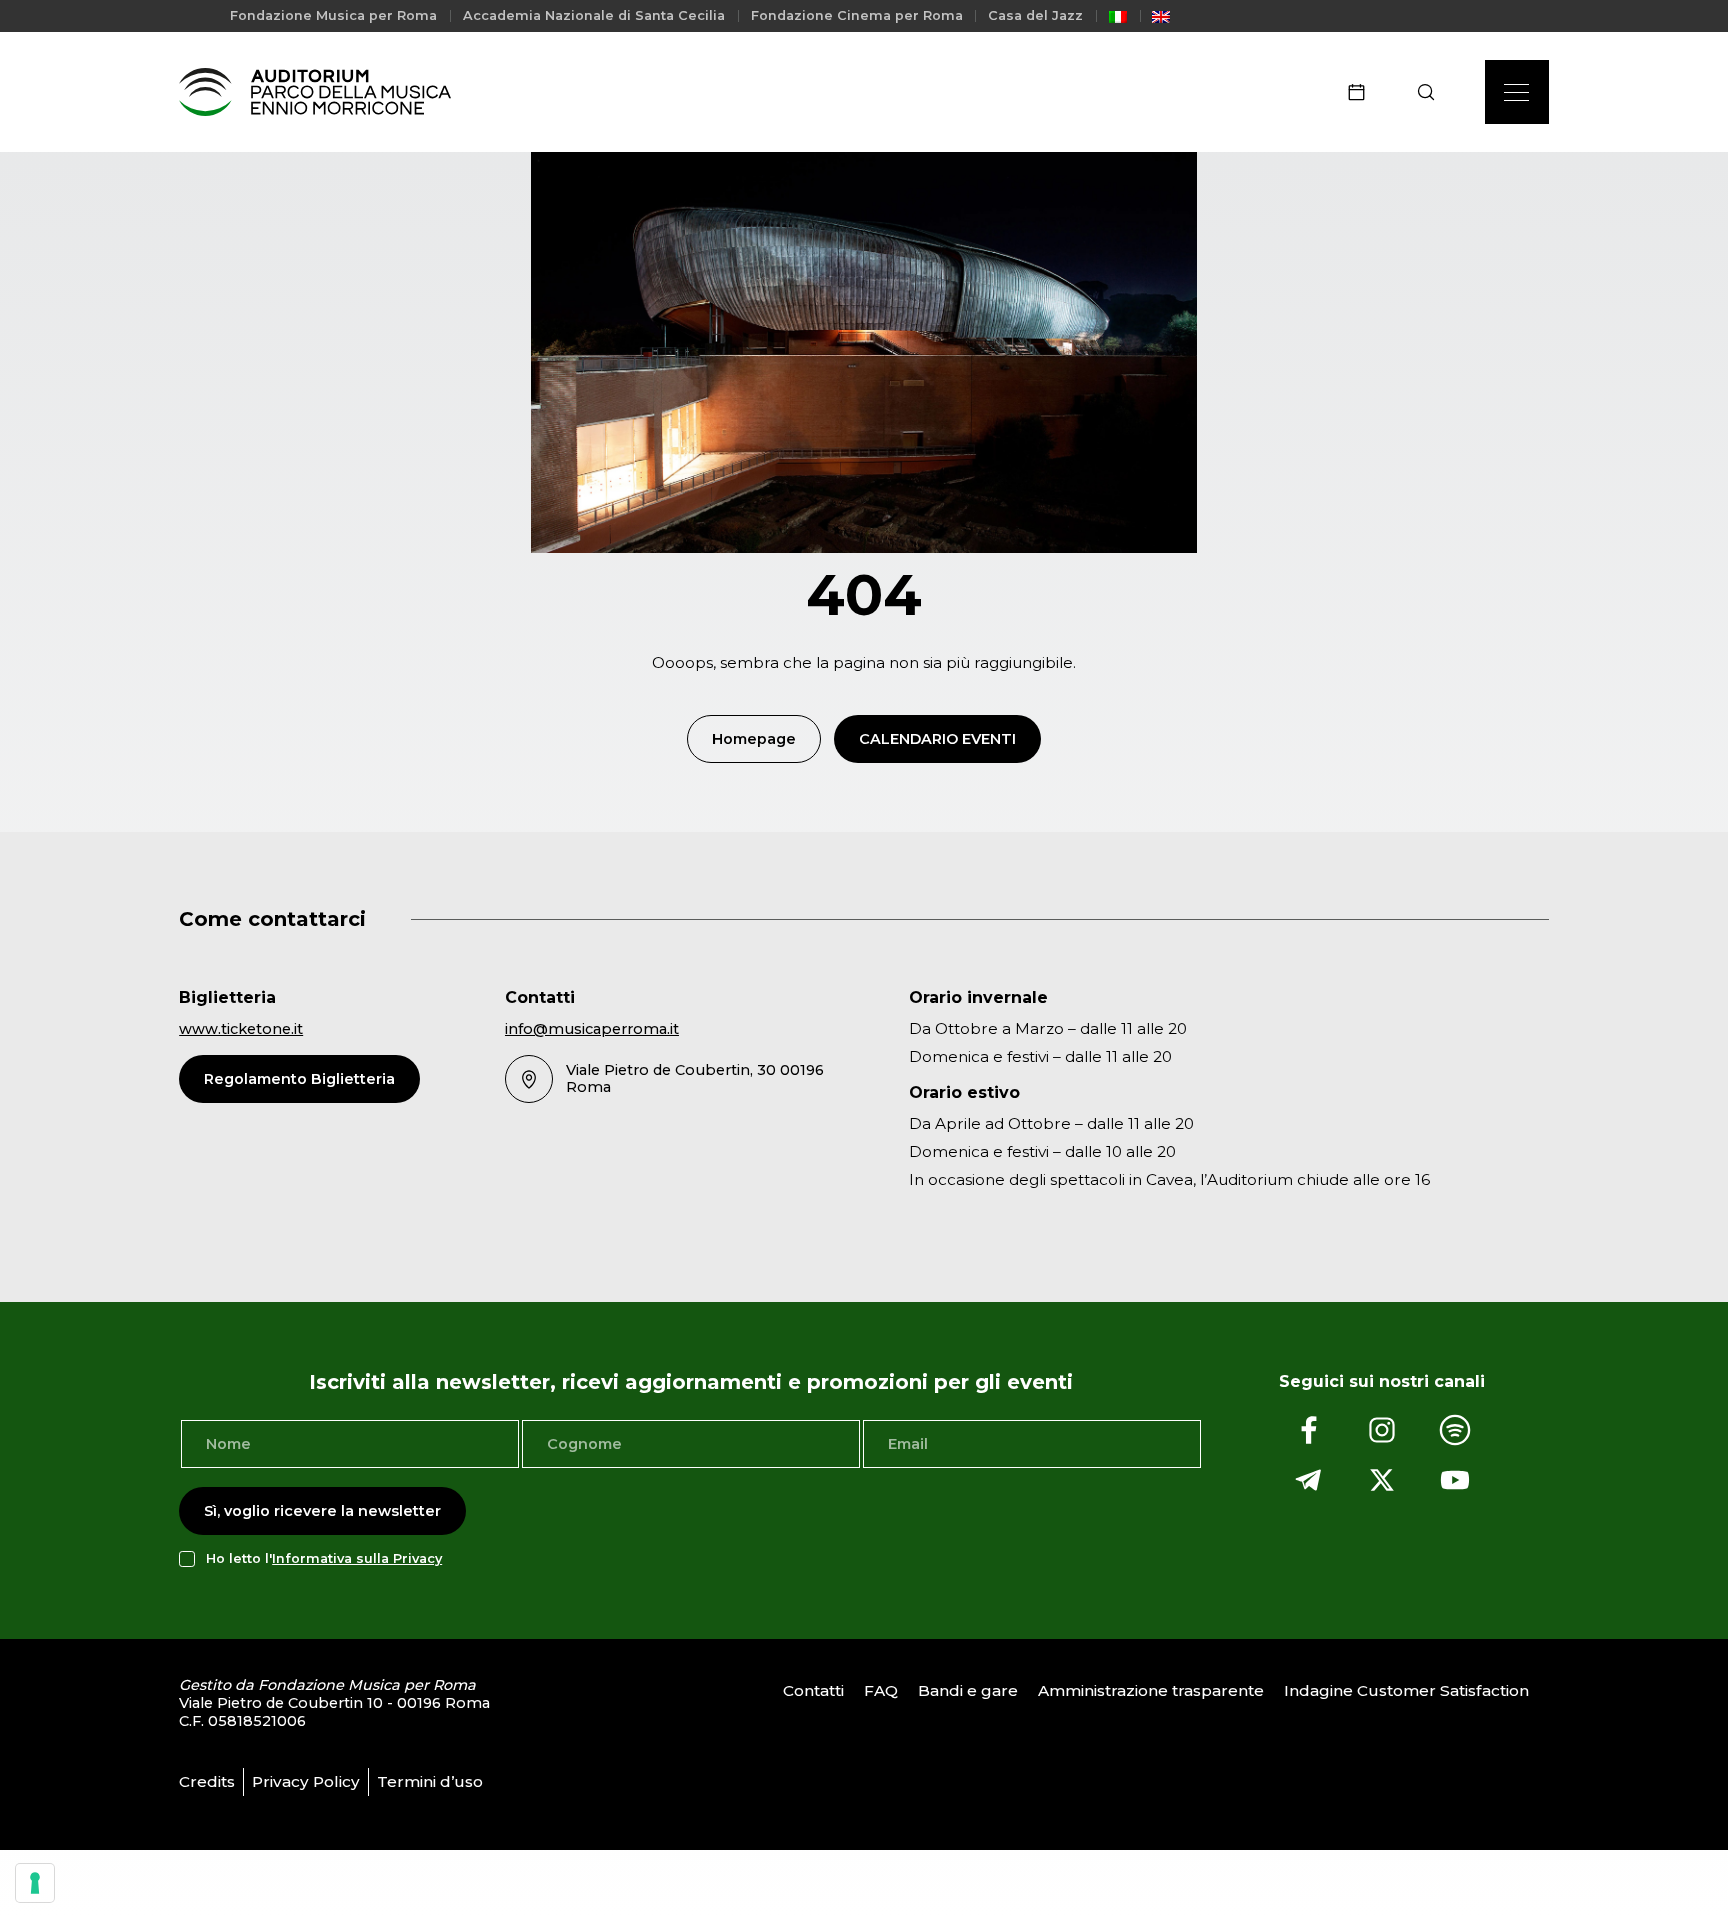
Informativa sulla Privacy (357, 1558)
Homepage (754, 739)
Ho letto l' (324, 1558)
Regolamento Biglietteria (299, 1079)
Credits (207, 1781)
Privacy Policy (306, 1781)
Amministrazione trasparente (1151, 1690)
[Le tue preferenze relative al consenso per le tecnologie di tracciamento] (35, 1883)
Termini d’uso (430, 1781)
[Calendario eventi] (1363, 92)
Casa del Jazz (1035, 15)
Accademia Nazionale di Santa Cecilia (594, 15)
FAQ (881, 1690)
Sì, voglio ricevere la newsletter (322, 1511)
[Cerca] (1432, 92)
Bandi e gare (968, 1690)
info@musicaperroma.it (592, 1029)
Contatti (813, 1690)
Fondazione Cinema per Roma (857, 15)
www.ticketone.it (241, 1029)
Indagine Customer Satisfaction (1406, 1690)
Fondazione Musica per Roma (333, 15)
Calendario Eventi (937, 739)
